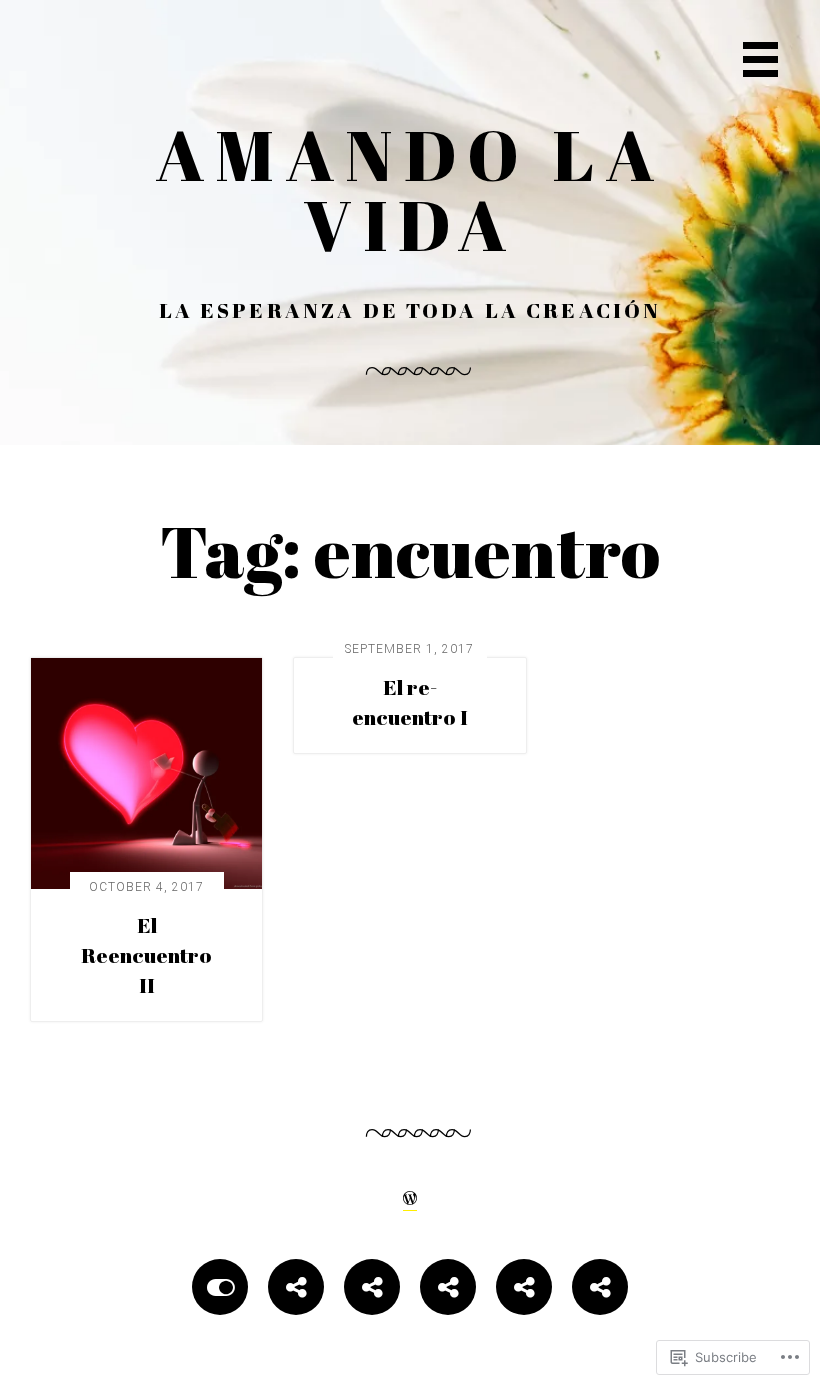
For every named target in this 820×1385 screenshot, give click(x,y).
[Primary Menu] (760, 59)
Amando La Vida (410, 189)
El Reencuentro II (146, 955)
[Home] (220, 1290)
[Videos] (524, 1290)
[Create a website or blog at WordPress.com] (410, 1196)
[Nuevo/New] (372, 1290)
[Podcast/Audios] (600, 1290)
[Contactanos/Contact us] (448, 1290)
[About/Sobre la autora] (296, 1290)
